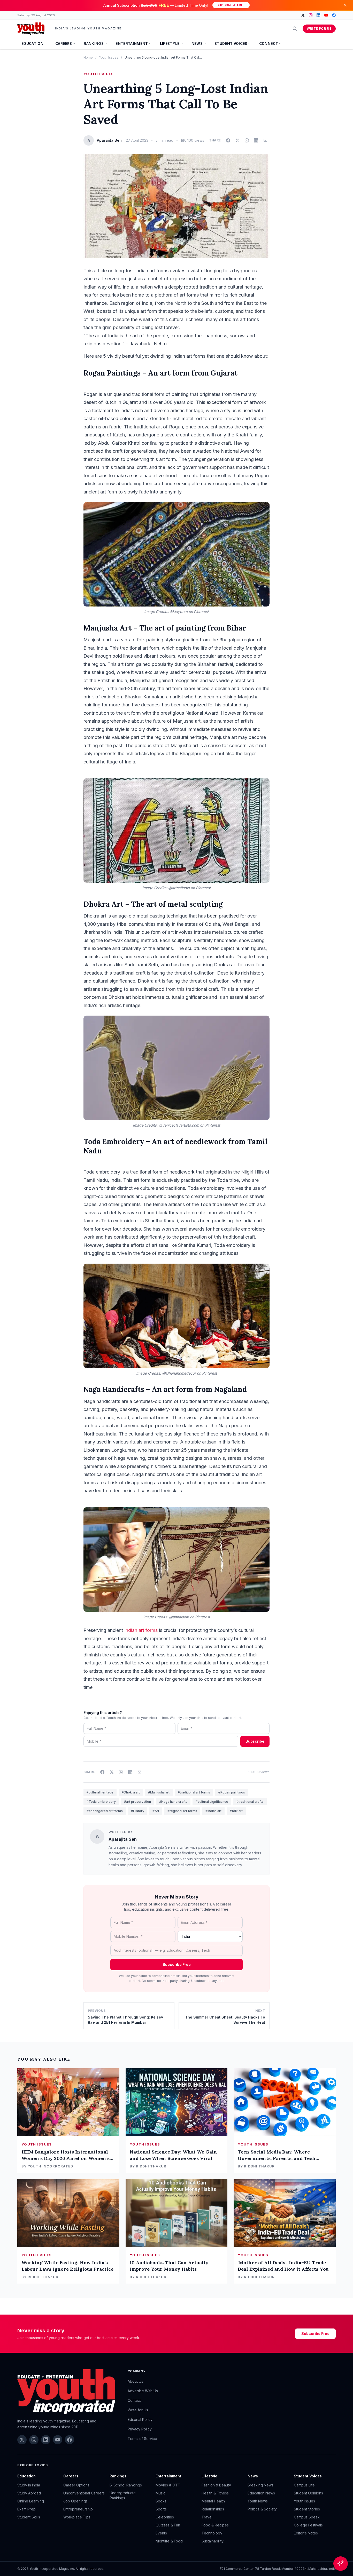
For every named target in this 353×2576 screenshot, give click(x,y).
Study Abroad (29, 2493)
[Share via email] (265, 140)
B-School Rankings (126, 2485)
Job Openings (75, 2501)
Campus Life (304, 2485)
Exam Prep (26, 2509)
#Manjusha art (159, 1792)
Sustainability (213, 2541)
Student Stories (307, 2509)
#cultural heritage (100, 1792)
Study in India (29, 2485)
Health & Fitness (215, 2493)
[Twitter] (303, 15)
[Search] (295, 29)
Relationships (213, 2509)
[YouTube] (326, 15)
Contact (134, 2400)
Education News (261, 2493)
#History (138, 1811)
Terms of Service (142, 2439)
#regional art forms (182, 1811)
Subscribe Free (231, 5)
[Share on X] (237, 140)
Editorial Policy (140, 2419)
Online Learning (31, 2501)
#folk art (236, 1811)
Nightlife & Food (169, 2541)
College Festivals (308, 2525)
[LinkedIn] (318, 15)
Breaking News (260, 2485)
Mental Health (213, 2501)
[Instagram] (311, 15)
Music (160, 2493)
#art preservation (137, 1802)
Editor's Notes (306, 2533)
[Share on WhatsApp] (247, 140)
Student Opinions (308, 2493)
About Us (135, 2381)
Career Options (76, 2485)
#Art (156, 1811)
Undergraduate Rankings (123, 2495)
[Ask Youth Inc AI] (341, 2564)
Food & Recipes (215, 2525)
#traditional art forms (194, 1792)
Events (161, 2533)
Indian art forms (141, 1630)
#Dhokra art (131, 1792)
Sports (161, 2509)
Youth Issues (109, 57)
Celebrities (165, 2517)
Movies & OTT (168, 2485)
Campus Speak (307, 2517)
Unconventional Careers (84, 2493)
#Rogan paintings (232, 1792)
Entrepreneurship (78, 2509)
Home (88, 57)
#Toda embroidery (101, 1802)
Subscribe (255, 1741)
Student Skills (29, 2517)
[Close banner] (345, 5)
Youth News (258, 2501)
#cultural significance (212, 1802)
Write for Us (319, 29)
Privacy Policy (140, 2429)
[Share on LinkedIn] (256, 140)
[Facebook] (334, 15)
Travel (207, 2517)
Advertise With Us (143, 2391)
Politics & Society (262, 2509)
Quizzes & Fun (168, 2525)
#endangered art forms (105, 1811)
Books (161, 2501)
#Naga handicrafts (173, 1802)
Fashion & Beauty (216, 2485)
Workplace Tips (77, 2517)
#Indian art (213, 1811)
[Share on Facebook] (228, 140)
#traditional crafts (250, 1802)
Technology (212, 2533)
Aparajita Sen (123, 1839)
